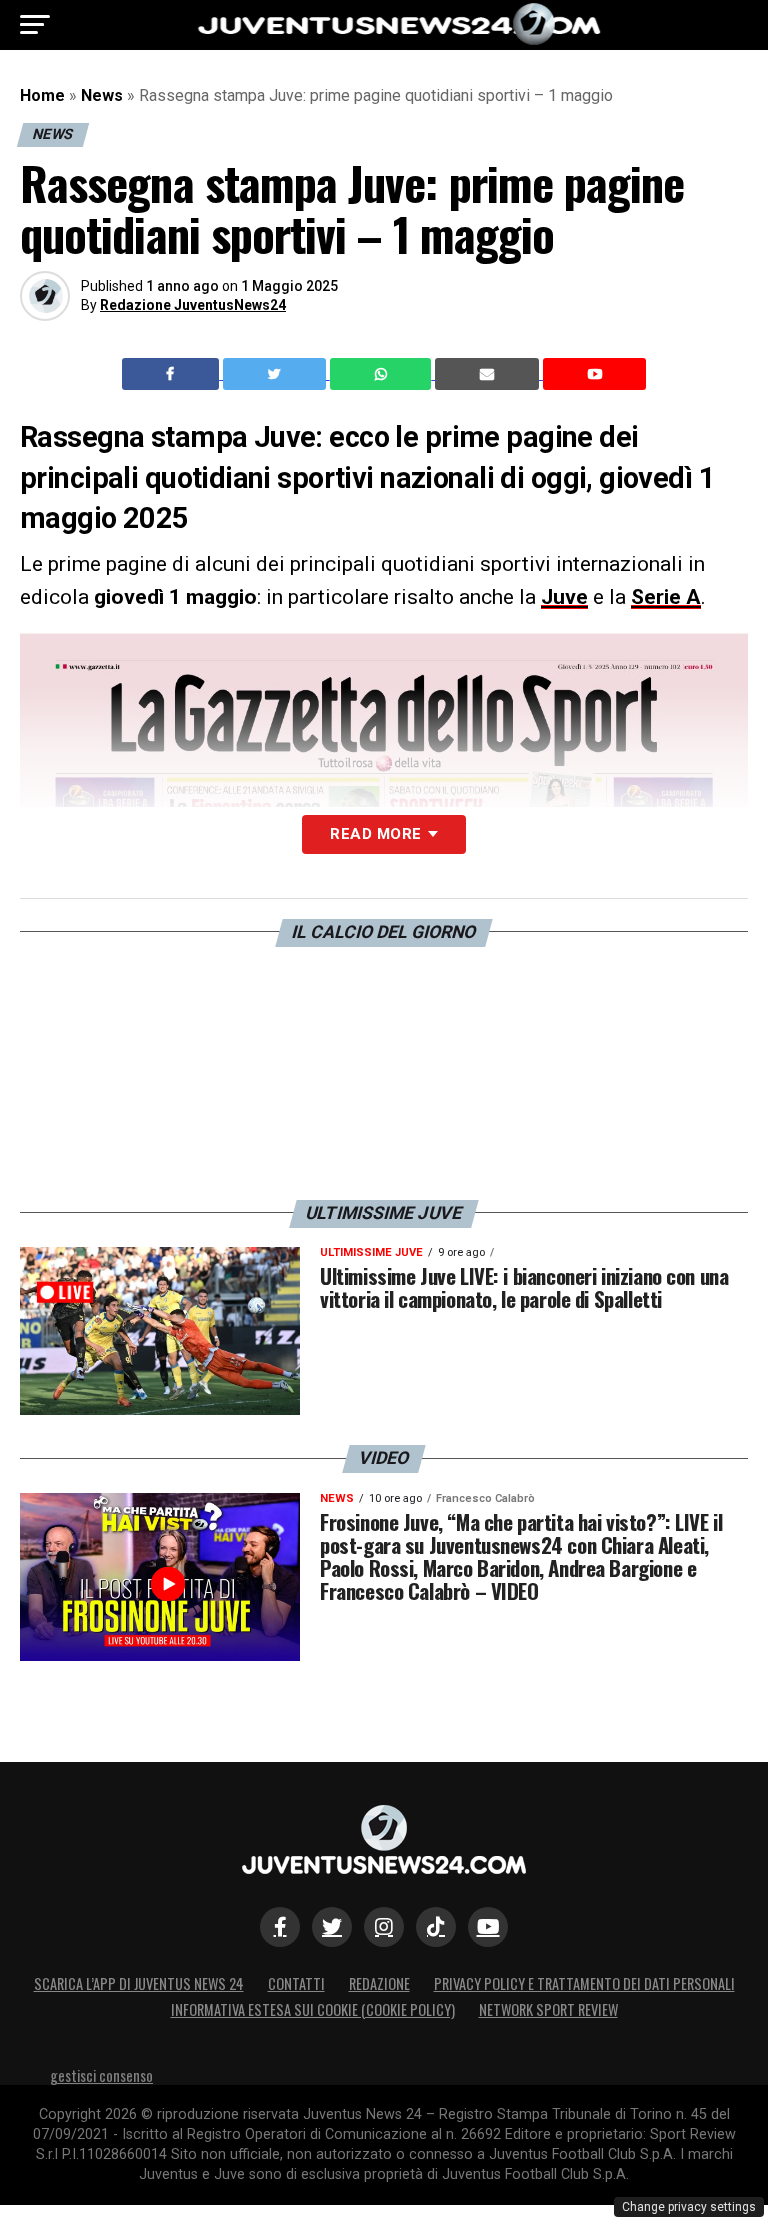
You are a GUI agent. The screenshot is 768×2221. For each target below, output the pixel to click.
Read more (375, 834)
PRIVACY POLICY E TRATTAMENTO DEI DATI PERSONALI (584, 1983)
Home (42, 95)
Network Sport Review (548, 2009)
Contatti (296, 1983)
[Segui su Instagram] (384, 1927)
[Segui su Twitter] (332, 1927)
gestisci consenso (101, 2075)
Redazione (379, 1983)
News (102, 95)
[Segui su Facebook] (280, 1927)
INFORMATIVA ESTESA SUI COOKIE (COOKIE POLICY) (313, 2009)
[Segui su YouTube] (488, 1927)
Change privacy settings (689, 2207)
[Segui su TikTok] (436, 1927)
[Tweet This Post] (276, 374)
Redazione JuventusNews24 (193, 305)
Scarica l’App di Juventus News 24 (139, 1983)
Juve (564, 597)
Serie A (666, 597)
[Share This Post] (383, 374)
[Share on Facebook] (173, 374)
